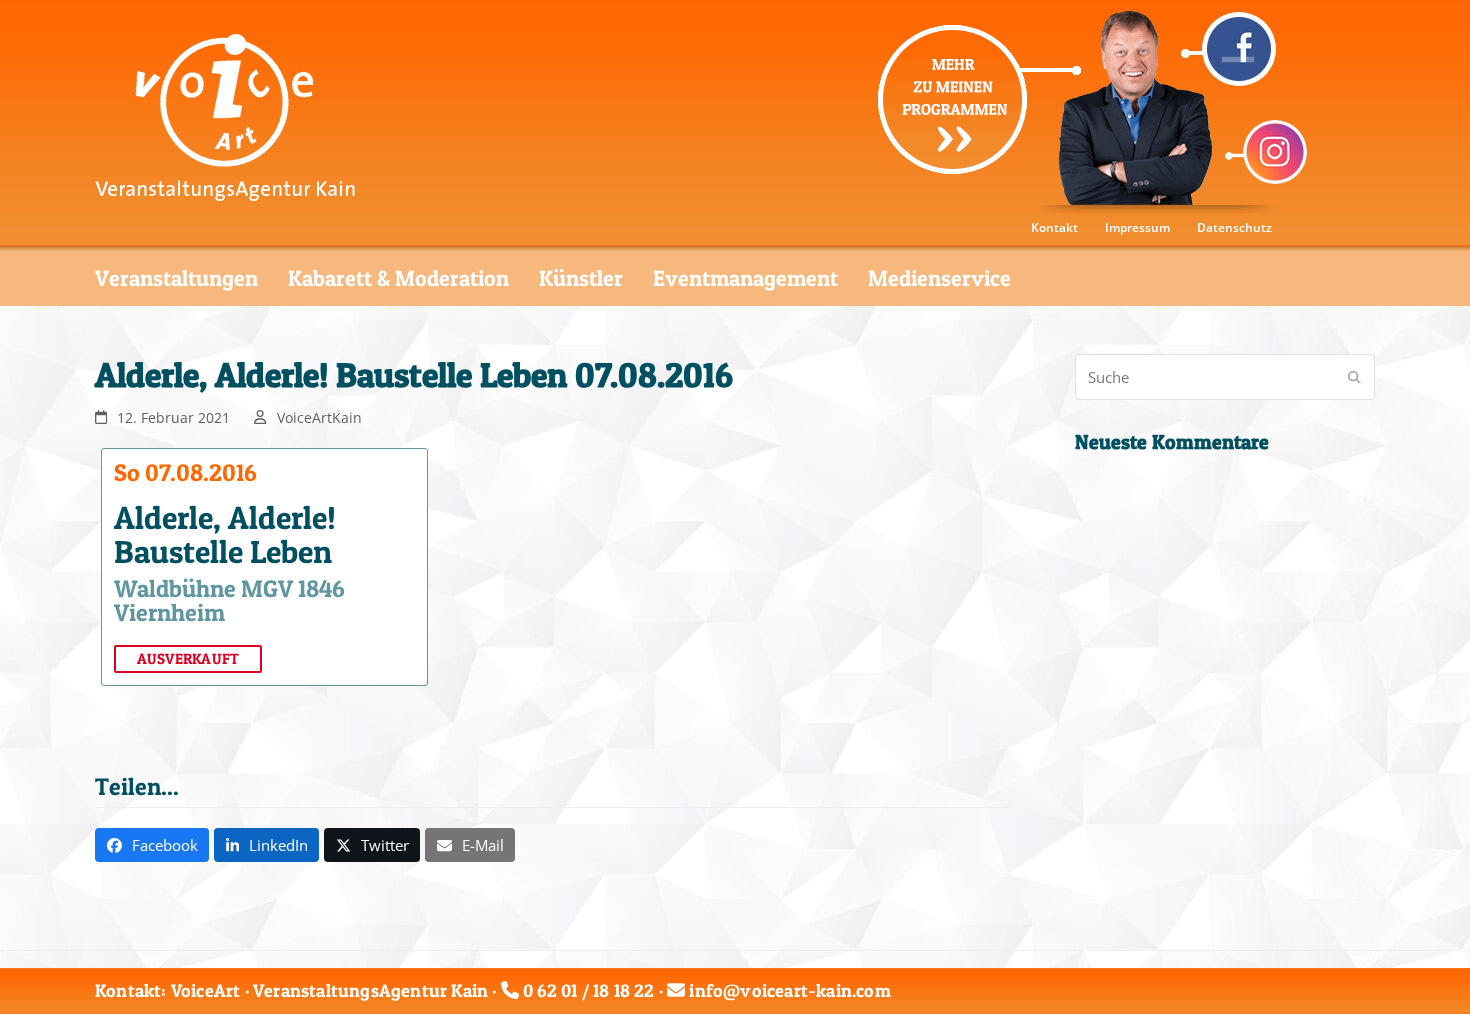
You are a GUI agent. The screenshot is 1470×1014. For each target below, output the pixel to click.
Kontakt (1054, 227)
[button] (152, 845)
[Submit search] (1354, 377)
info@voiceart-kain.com (789, 990)
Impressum (1137, 227)
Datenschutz (1234, 227)
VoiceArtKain (319, 417)
